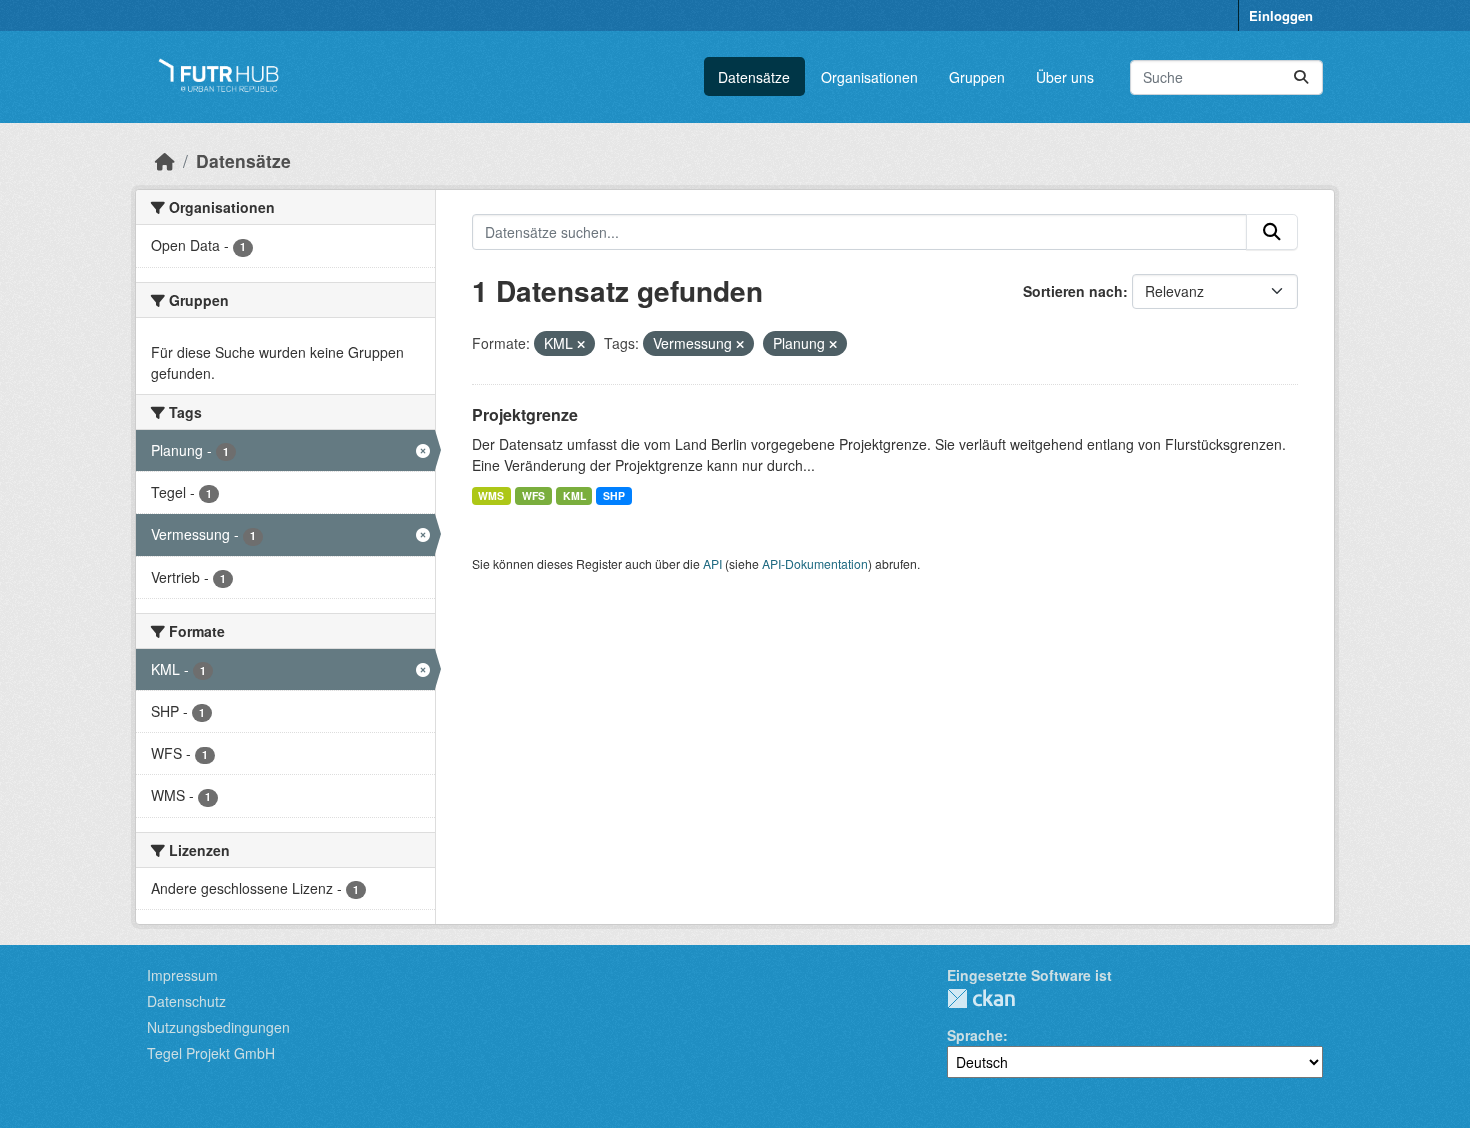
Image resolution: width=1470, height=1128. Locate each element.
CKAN (981, 998)
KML (574, 495)
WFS (533, 495)
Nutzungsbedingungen (218, 1027)
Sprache (975, 1035)
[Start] (165, 160)
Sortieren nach (1073, 291)
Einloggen (1281, 15)
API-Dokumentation (815, 563)
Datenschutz (186, 1001)
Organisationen (869, 77)
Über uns (1065, 77)
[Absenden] (1301, 77)
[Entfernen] (581, 344)
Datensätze (754, 77)
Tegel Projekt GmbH (211, 1053)
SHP (614, 495)
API (712, 563)
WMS (491, 495)
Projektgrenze (525, 414)
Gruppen (977, 77)
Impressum (182, 975)
